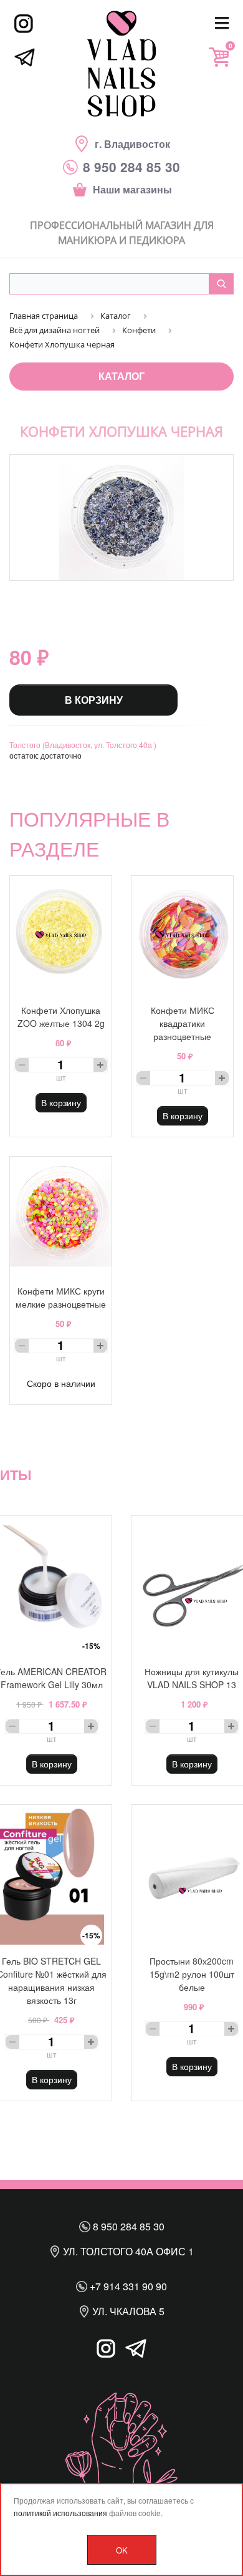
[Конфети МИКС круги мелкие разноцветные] (61, 1216)
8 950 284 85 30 (127, 2226)
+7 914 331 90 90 (127, 2286)
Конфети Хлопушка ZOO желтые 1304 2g (61, 1017)
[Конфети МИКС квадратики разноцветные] (182, 935)
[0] (219, 57)
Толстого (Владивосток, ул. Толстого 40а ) (83, 745)
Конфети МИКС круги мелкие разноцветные (61, 1297)
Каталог (121, 376)
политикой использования (60, 2513)
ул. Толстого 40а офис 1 (127, 2251)
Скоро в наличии (61, 1383)
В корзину (94, 700)
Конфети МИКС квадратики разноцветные (183, 1023)
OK (122, 2550)
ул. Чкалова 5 (127, 2311)
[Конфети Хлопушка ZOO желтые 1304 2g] (61, 935)
